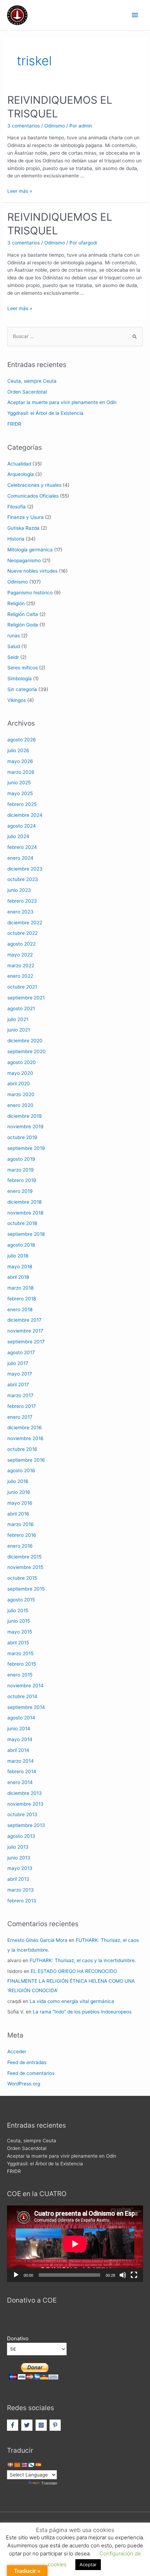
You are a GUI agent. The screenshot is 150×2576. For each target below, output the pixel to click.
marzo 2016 (21, 1524)
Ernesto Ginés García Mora (37, 1940)
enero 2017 (20, 1417)
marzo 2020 (21, 1094)
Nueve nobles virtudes (32, 571)
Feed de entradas (27, 2062)
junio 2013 (19, 1858)
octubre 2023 (23, 879)
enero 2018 (20, 1309)
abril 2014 (18, 1750)
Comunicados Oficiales (33, 496)
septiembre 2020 (27, 1051)
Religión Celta (23, 614)
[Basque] (10, 2465)
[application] (75, 2244)
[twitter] (28, 2425)
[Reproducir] (16, 2275)
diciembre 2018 (24, 1202)
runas (14, 636)
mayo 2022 (20, 955)
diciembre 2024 (25, 815)
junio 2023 (19, 890)
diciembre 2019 (25, 1116)
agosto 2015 (21, 1600)
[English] (24, 2465)
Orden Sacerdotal (27, 392)
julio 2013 (18, 1847)
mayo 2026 (20, 761)
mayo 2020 (20, 1073)
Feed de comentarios (31, 2073)
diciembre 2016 (25, 1428)
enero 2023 (20, 912)
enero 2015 (20, 1675)
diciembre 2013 (25, 1793)
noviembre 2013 (25, 1804)
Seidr (13, 657)
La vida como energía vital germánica (72, 2001)
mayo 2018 (20, 1267)
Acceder (17, 2052)
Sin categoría (22, 689)
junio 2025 (19, 783)
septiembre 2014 (26, 1707)
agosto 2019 (21, 1159)
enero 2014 (20, 1782)
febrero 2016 (22, 1535)
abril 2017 (18, 1385)
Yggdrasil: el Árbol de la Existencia (45, 413)
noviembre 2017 (25, 1331)
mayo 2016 (20, 1503)
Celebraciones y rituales (34, 485)
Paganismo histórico (30, 593)
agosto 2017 (21, 1352)
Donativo (18, 2339)
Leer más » (20, 191)
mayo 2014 (20, 1739)
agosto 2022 (21, 944)
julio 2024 (18, 836)
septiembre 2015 (26, 1589)
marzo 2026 (21, 772)
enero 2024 (20, 858)
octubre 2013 (22, 1814)
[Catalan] (17, 2465)
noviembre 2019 (25, 1126)
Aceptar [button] (88, 2564)
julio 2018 (18, 1256)
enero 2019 (20, 1191)
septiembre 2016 (26, 1460)
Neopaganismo (24, 560)
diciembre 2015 (24, 1557)
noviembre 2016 (25, 1438)
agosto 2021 (21, 1008)
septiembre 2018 (26, 1234)
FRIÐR (14, 424)
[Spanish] (38, 2465)
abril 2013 (18, 1879)
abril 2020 (19, 1084)
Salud (14, 646)
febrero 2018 (22, 1299)
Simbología (20, 678)
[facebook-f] (13, 2425)
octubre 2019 (22, 1137)
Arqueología (21, 474)
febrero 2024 (22, 847)
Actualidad (19, 464)
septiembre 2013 (26, 1825)
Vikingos (17, 700)
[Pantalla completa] (134, 2275)
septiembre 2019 (26, 1148)
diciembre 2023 (25, 869)
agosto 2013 (21, 1836)
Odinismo (55, 126)
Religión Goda (23, 625)
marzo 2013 (21, 1890)
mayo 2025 (20, 793)
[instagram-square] (42, 2425)
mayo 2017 (20, 1374)
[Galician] (31, 2465)
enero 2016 (20, 1546)
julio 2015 (18, 1610)
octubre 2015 (22, 1578)
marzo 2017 (20, 1395)
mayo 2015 (20, 1632)
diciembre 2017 (24, 1320)
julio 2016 (18, 1481)
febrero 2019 (22, 1180)
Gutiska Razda (23, 528)
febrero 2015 (22, 1664)
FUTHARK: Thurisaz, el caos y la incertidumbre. (83, 1960)
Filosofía (17, 507)
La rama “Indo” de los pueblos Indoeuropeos (82, 2012)
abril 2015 (18, 1643)
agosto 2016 (21, 1470)
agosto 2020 (22, 1062)
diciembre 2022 (25, 923)
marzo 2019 (21, 1170)
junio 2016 (19, 1492)
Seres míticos (22, 668)
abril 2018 (18, 1277)
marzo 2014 (21, 1761)
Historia (16, 539)
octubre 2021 (22, 987)
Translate (49, 2483)
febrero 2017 (22, 1406)
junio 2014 (19, 1729)
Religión (16, 603)
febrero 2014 (22, 1771)
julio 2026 (18, 750)
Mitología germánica (30, 550)
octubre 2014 (22, 1696)
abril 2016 (18, 1514)
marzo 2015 (20, 1653)
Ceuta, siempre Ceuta (32, 381)
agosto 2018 (21, 1245)
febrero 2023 (22, 901)
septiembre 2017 (26, 1342)
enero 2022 (20, 976)
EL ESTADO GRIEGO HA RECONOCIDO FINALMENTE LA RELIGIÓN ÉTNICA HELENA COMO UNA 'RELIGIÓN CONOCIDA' (71, 1981)
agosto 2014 (21, 1718)
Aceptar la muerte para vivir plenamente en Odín (62, 402)
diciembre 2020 (25, 1041)
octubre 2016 (22, 1449)
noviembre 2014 (25, 1686)
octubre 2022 (22, 933)
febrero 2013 (22, 1901)
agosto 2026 (22, 740)
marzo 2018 (20, 1288)
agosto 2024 (22, 826)
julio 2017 (18, 1363)
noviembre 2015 (25, 1567)
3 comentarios (24, 126)
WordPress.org (24, 2084)
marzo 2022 (21, 966)
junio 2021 (19, 1030)
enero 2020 (20, 1105)
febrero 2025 (22, 804)
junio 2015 (19, 1621)
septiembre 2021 (26, 998)
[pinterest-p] (56, 2425)
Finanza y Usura (25, 517)
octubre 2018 (22, 1223)
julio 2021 (18, 1019)
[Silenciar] (123, 2275)
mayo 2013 (20, 1868)
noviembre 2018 (25, 1213)
